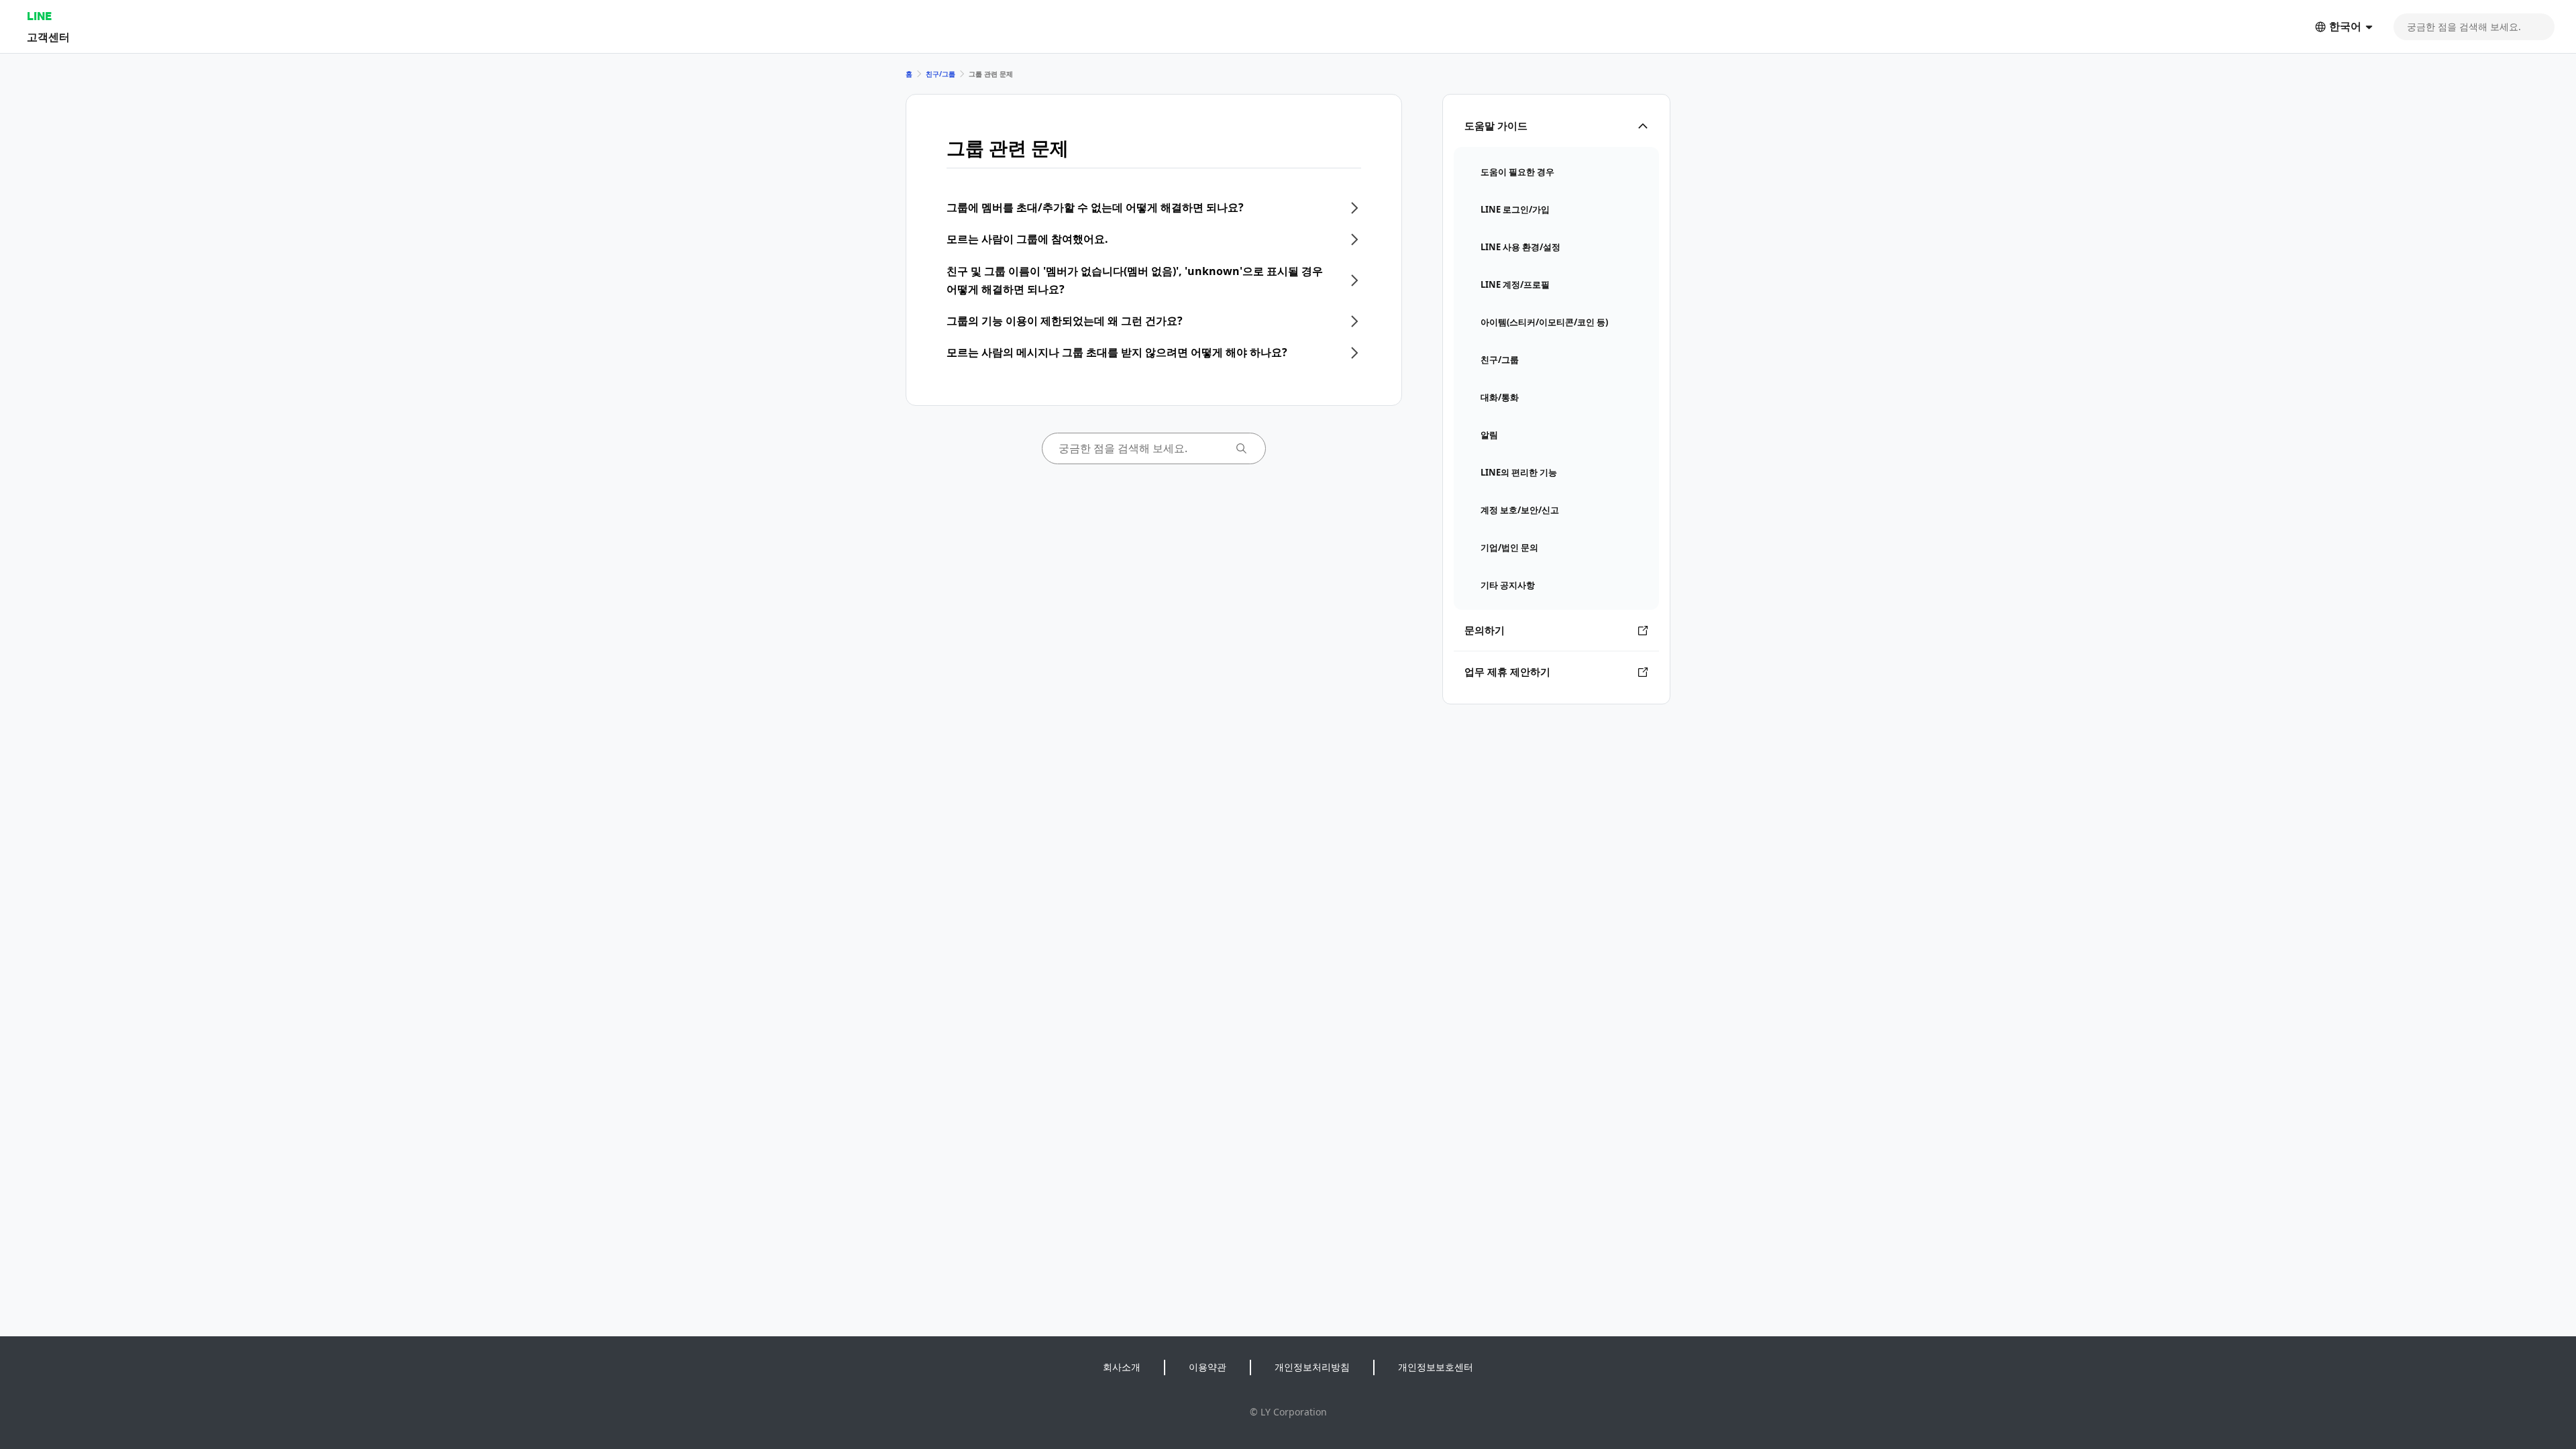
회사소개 (1122, 1367)
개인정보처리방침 (1312, 1367)
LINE (39, 16)
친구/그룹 (941, 74)
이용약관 (1207, 1367)
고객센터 (48, 37)
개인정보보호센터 (1436, 1367)
